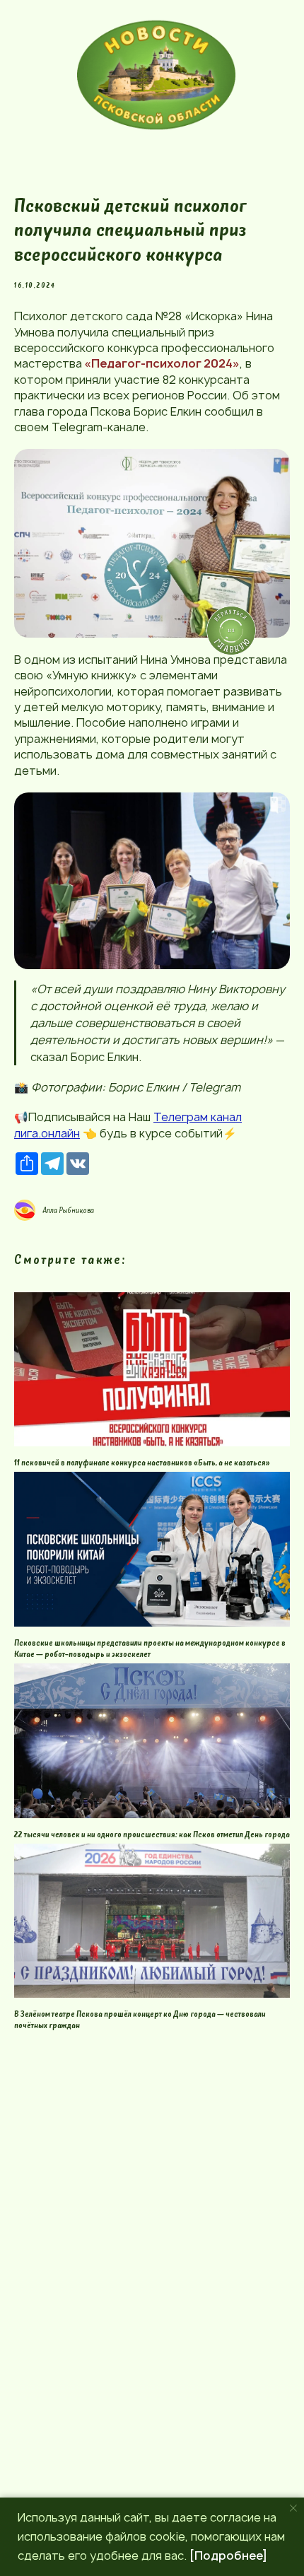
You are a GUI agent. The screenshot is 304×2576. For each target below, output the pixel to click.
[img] (156, 75)
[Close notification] (293, 2508)
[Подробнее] (228, 2555)
